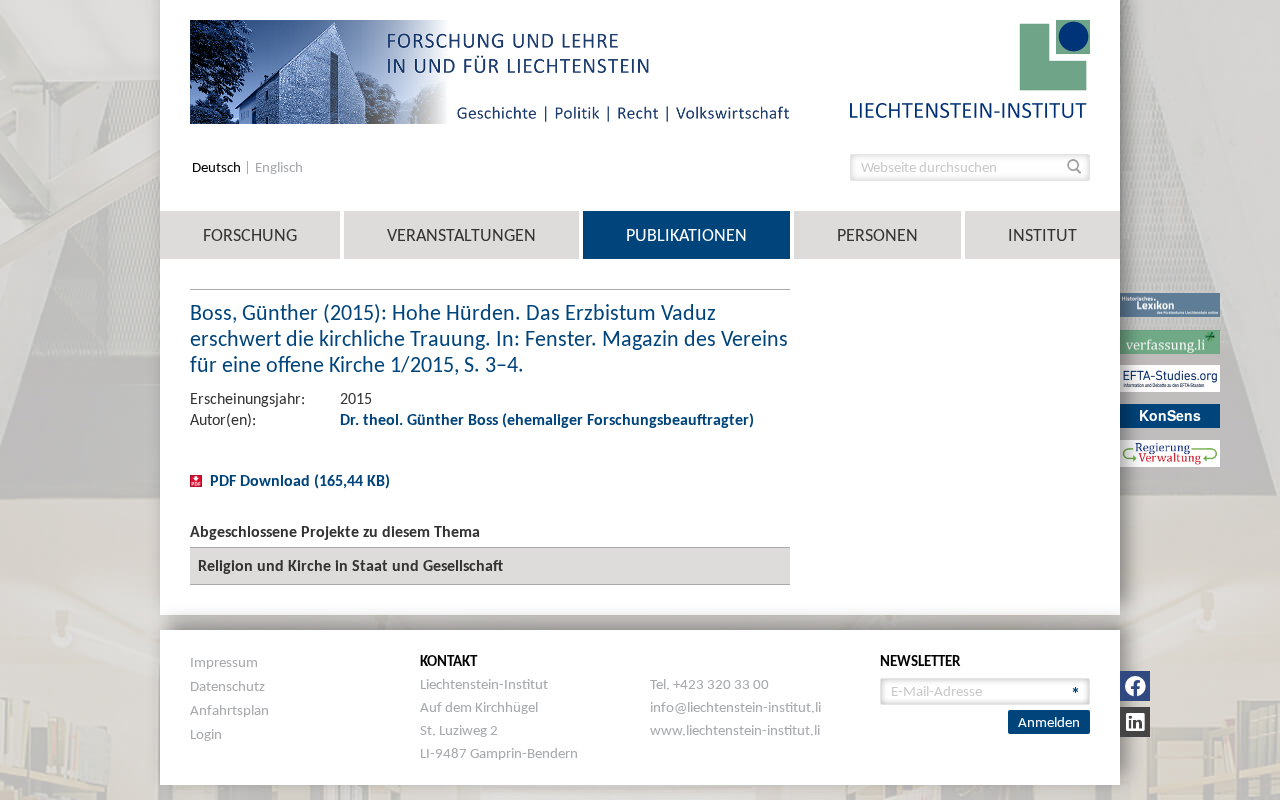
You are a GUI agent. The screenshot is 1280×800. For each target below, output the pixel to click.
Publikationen (686, 235)
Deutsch (218, 167)
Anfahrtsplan (229, 710)
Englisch (279, 167)
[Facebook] (1135, 686)
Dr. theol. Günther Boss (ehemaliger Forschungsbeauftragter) (547, 419)
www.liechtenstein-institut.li (735, 730)
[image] (970, 67)
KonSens (1170, 415)
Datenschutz (227, 686)
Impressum (224, 662)
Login (206, 734)
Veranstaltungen (461, 235)
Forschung (250, 235)
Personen (877, 235)
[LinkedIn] (1135, 722)
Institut (1042, 235)
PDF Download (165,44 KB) (300, 480)
